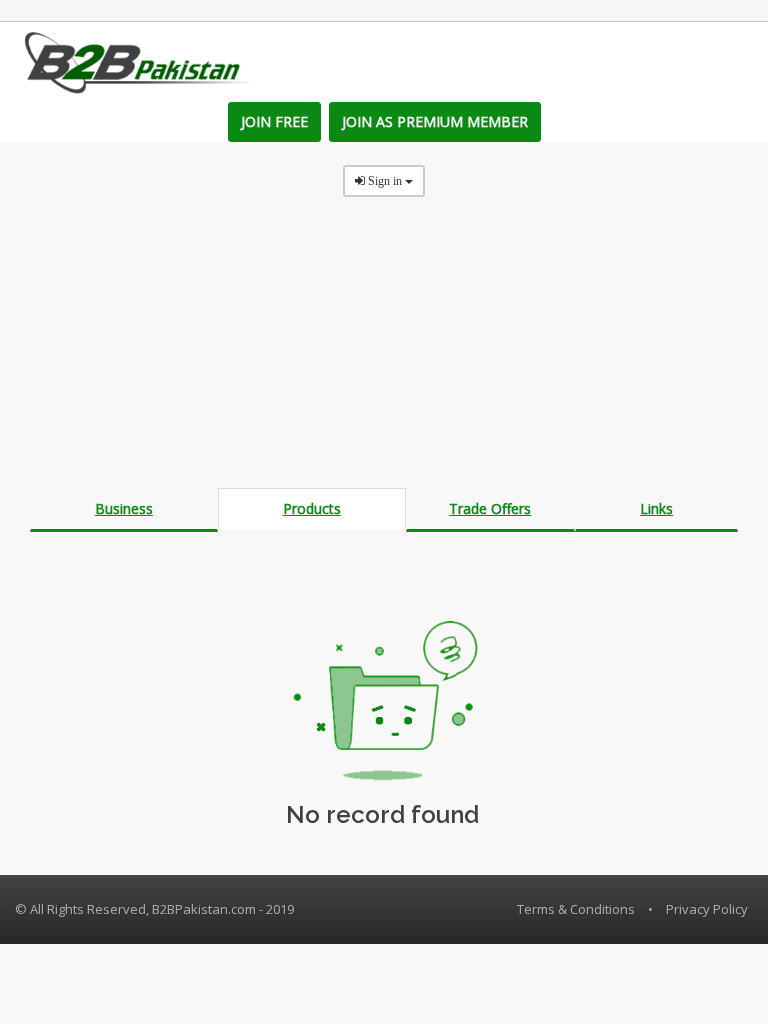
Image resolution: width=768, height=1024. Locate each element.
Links (656, 508)
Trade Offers (490, 508)
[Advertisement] (384, 348)
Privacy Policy (707, 909)
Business (124, 508)
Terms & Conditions (576, 909)
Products (312, 508)
